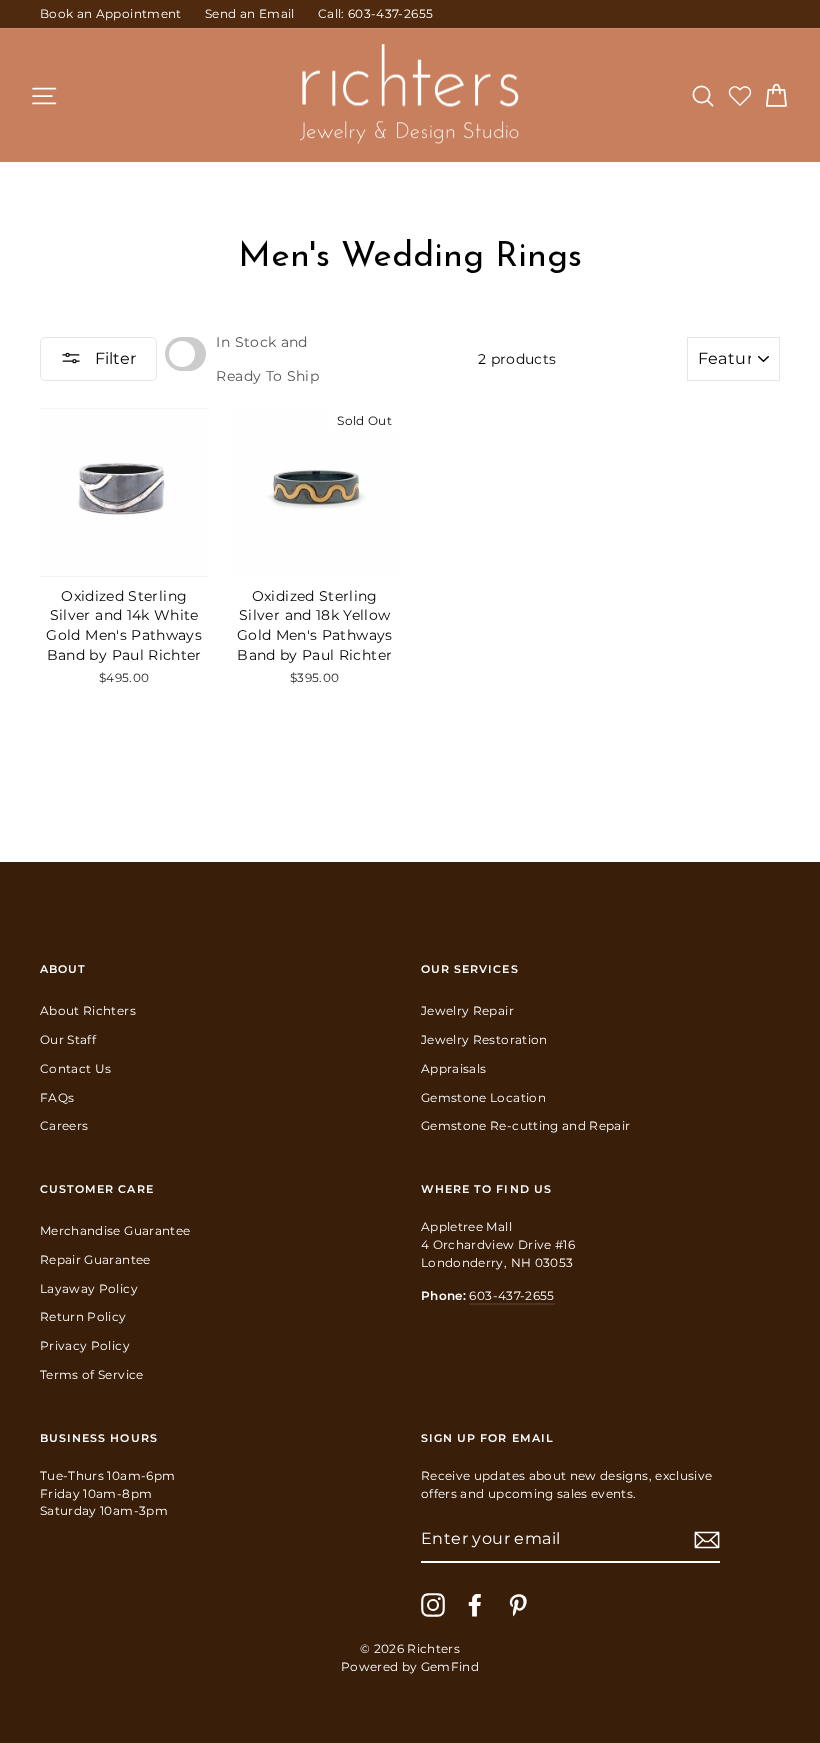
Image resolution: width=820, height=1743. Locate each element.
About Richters (88, 1010)
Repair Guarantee (95, 1259)
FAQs (57, 1097)
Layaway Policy (89, 1288)
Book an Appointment (111, 13)
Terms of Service (92, 1374)
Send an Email (250, 13)
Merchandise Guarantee (115, 1230)
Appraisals (454, 1068)
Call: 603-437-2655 (375, 13)
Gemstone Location (483, 1097)
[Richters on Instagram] (433, 1605)
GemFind (450, 1666)
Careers (64, 1125)
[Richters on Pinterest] (518, 1605)
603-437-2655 (511, 1295)
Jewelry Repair (467, 1010)
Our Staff (68, 1039)
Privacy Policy (85, 1345)
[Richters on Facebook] (475, 1605)
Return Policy (83, 1316)
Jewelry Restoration (484, 1039)
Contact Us (76, 1068)
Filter (113, 358)
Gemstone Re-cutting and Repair (526, 1125)
